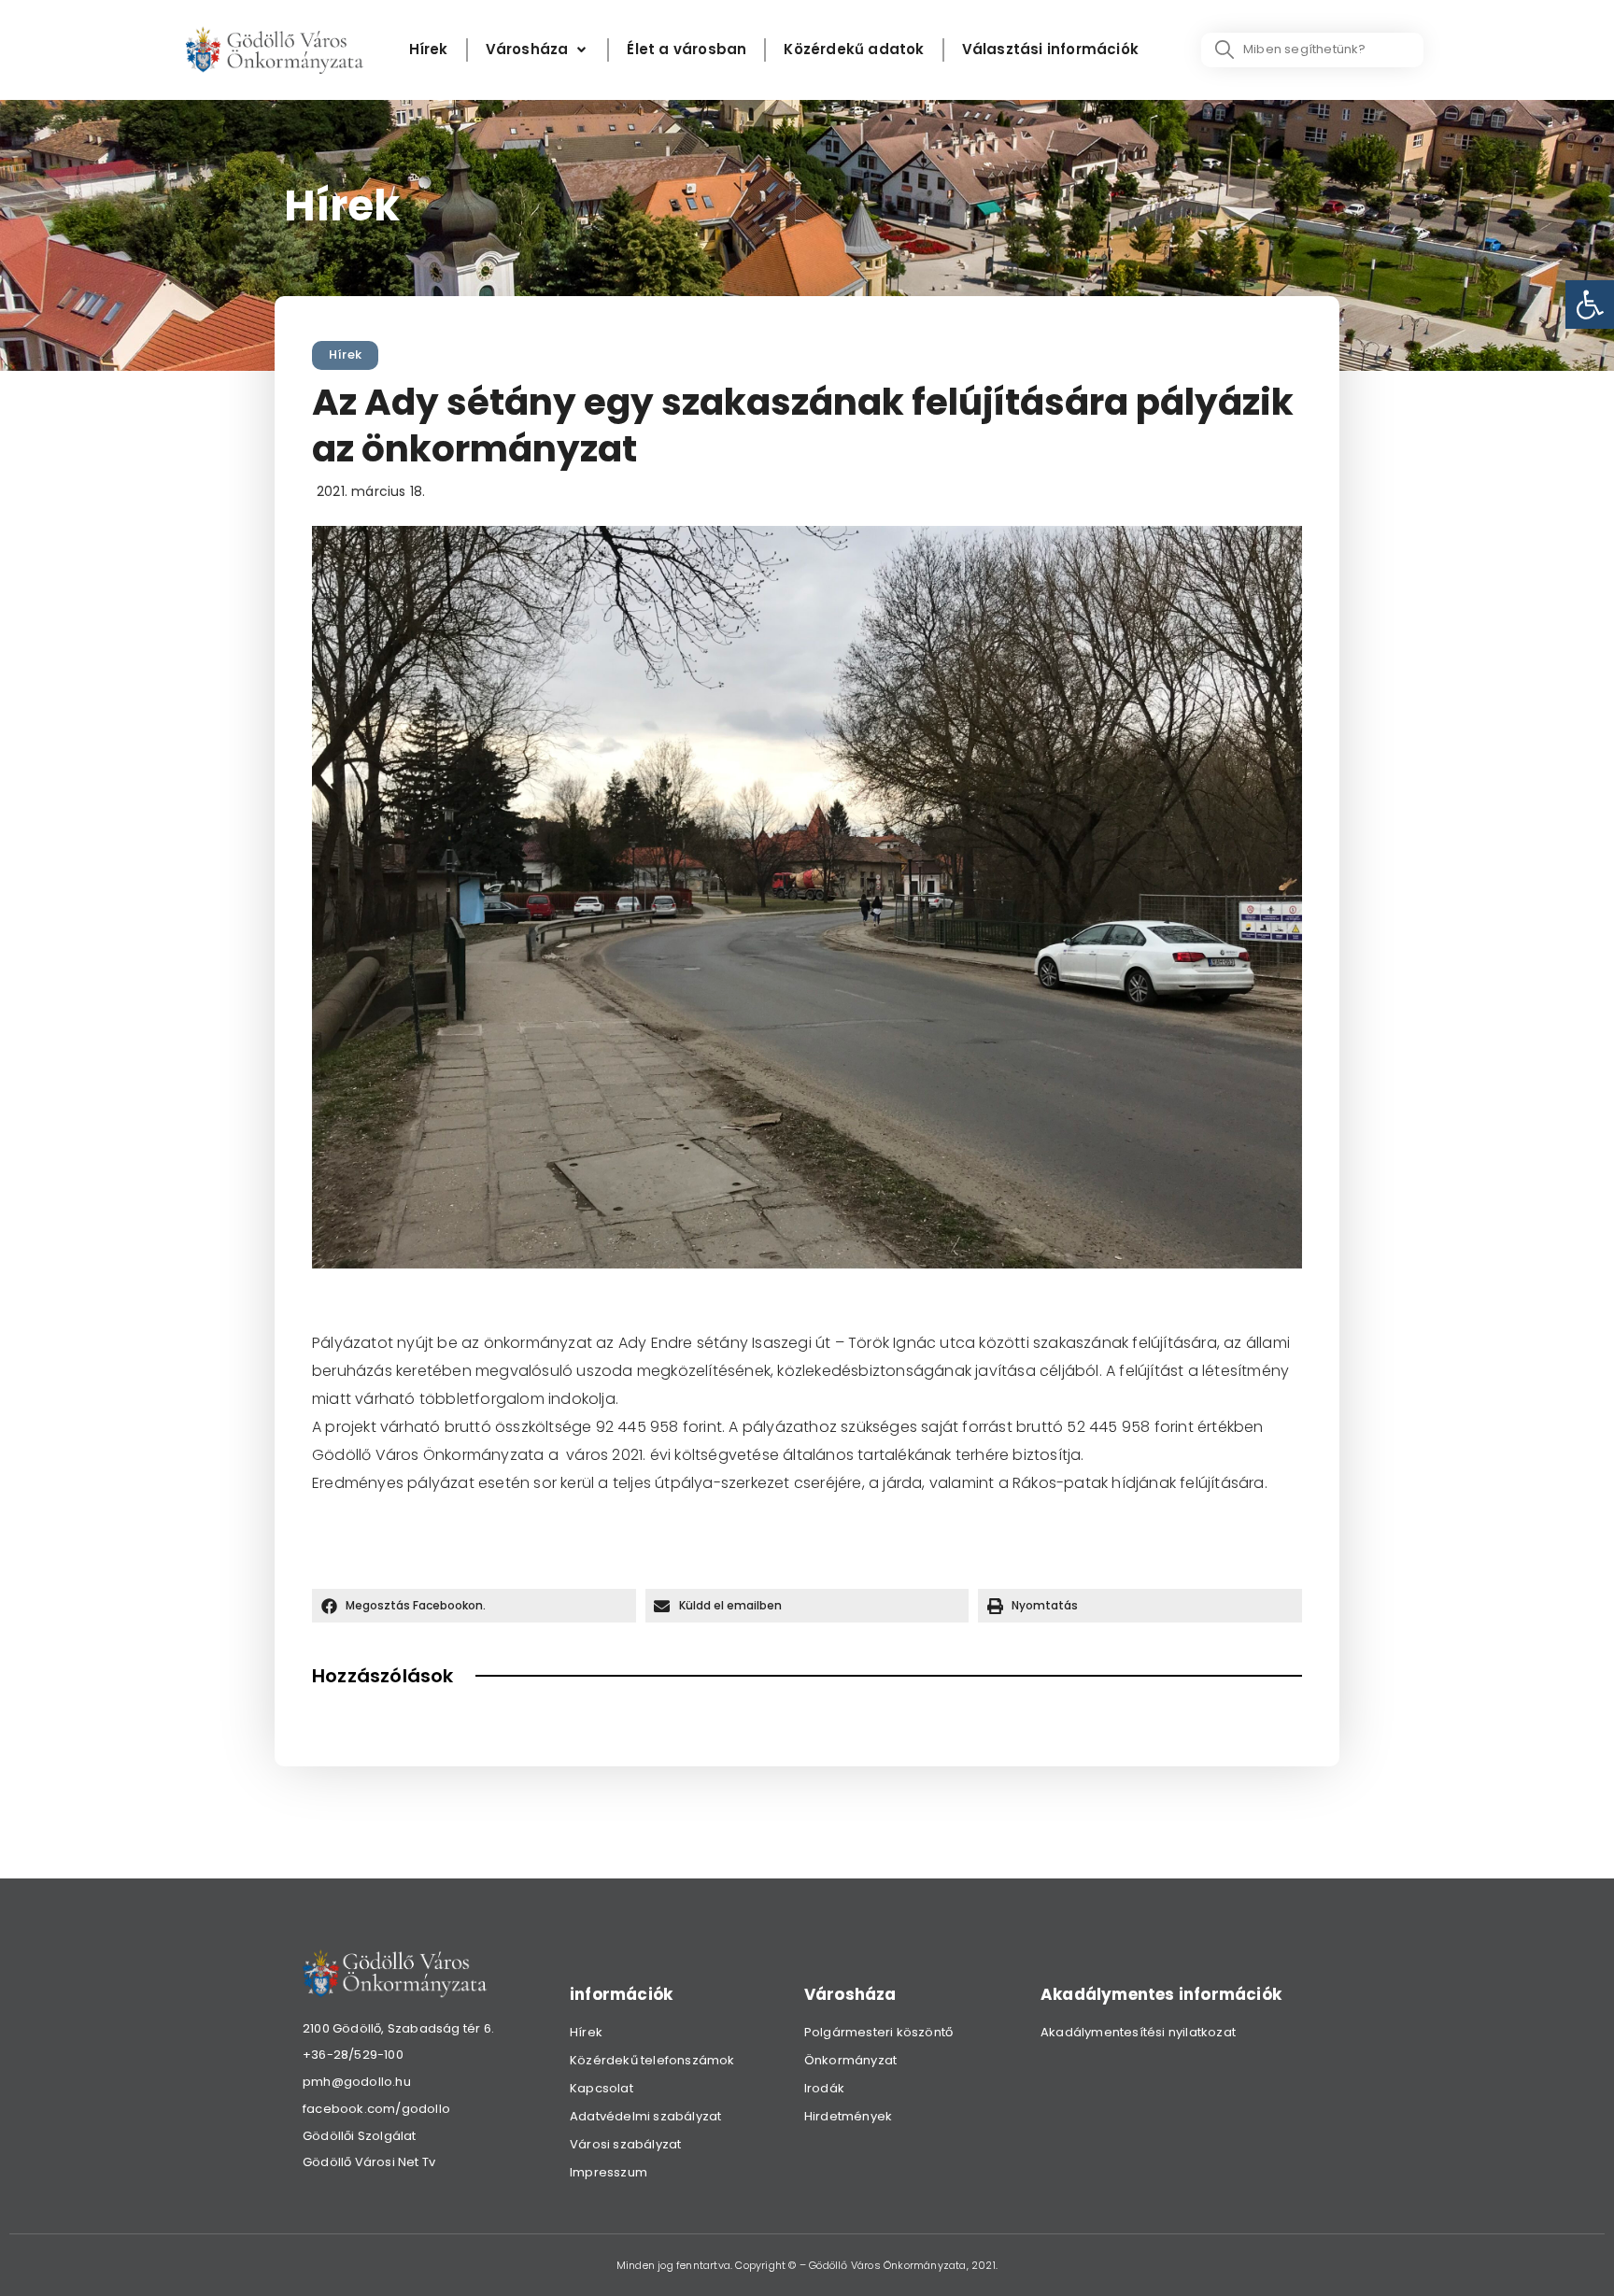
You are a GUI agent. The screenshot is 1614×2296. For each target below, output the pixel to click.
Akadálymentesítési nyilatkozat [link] (1138, 2032)
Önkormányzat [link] (850, 2060)
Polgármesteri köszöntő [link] (878, 2032)
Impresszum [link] (609, 2172)
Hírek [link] (345, 354)
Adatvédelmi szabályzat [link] (645, 2116)
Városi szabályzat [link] (625, 2144)
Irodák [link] (824, 2088)
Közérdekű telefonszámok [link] (652, 2060)
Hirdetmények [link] (848, 2116)
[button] (474, 1606)
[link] (1590, 305)
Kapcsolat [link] (602, 2088)
